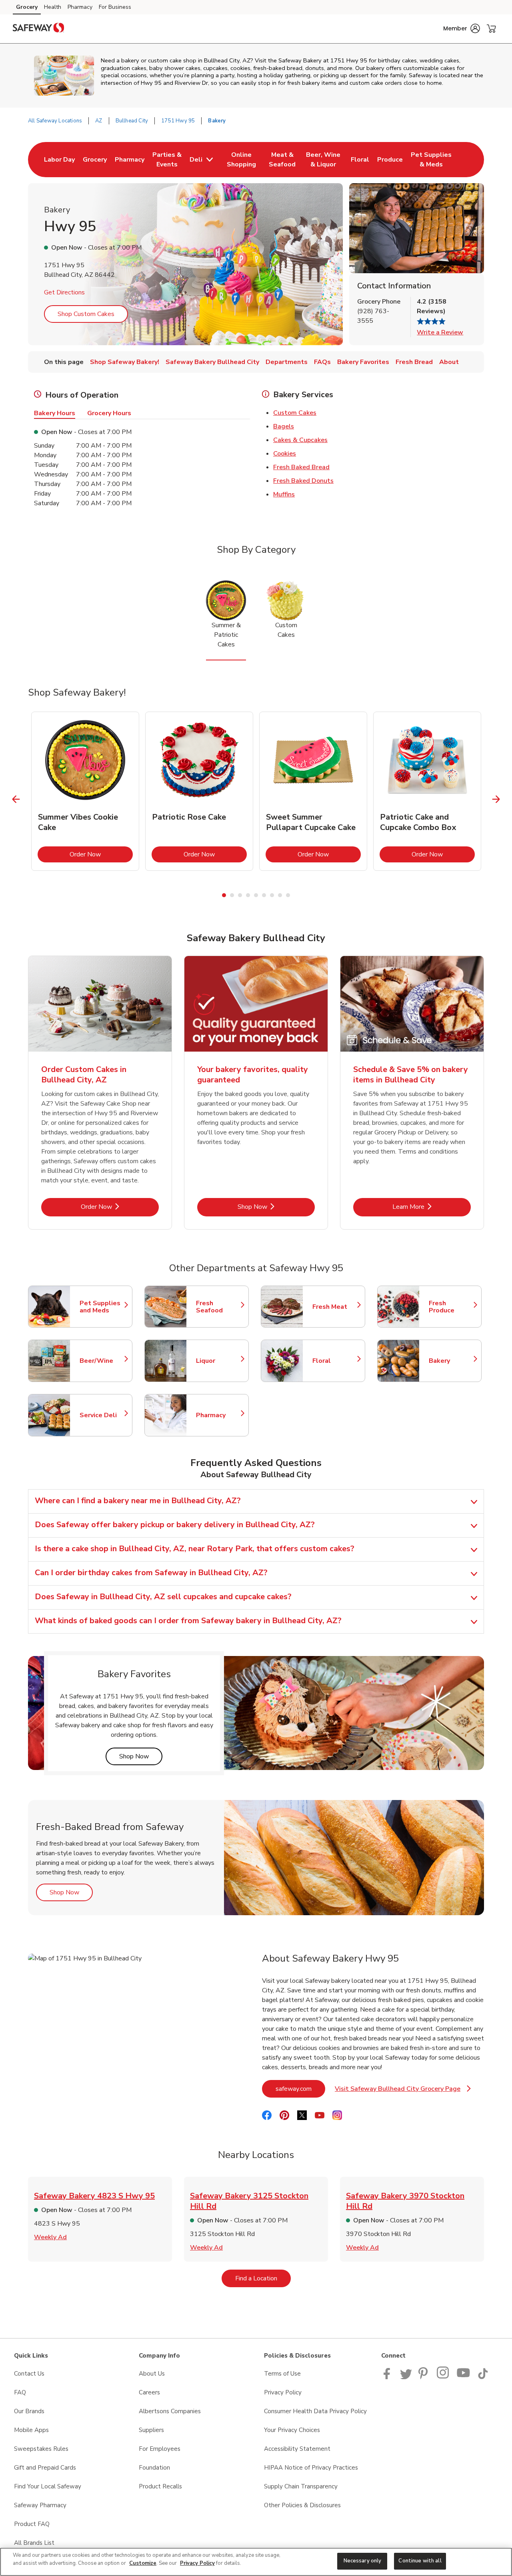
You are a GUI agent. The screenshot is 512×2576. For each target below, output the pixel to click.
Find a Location (263, 2278)
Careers (149, 2392)
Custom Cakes (295, 413)
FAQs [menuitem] (322, 362)
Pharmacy (80, 7)
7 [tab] (272, 895)
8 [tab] (280, 895)
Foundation (154, 2468)
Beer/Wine (102, 1361)
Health (53, 7)
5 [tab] (256, 895)
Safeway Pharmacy (40, 2505)
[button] (462, 28)
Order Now (101, 854)
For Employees (160, 2449)
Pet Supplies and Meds (102, 1307)
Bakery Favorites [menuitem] (363, 362)
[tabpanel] (85, 791)
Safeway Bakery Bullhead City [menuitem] (212, 362)
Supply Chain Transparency (301, 2486)
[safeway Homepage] (38, 29)
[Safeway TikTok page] (483, 2377)
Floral (335, 1361)
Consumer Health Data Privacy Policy (315, 2411)
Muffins (284, 494)
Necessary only (363, 2561)
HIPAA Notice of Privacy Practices (311, 2468)
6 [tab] (264, 895)
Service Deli (102, 1415)
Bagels (284, 426)
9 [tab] (288, 895)
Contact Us (29, 2374)
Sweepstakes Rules (41, 2449)
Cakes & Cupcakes (300, 440)
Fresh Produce (451, 1307)
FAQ (20, 2392)
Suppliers (151, 2430)
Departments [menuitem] (287, 362)
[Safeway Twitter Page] (406, 2377)
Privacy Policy (283, 2392)
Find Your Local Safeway (48, 2486)
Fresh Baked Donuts (303, 481)
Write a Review (440, 332)
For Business (115, 7)
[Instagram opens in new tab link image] (443, 2377)
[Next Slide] (496, 799)
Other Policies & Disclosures (302, 2505)
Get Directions (64, 292)
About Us (152, 2374)
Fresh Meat (335, 1307)
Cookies (285, 454)
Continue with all (420, 2561)
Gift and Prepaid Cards (45, 2468)
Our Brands (29, 2411)
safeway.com (300, 2089)
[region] (256, 2562)
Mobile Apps (31, 2430)
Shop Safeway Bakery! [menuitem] (125, 362)
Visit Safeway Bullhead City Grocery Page (403, 2091)
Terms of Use (282, 2374)
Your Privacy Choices (292, 2430)
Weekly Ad (50, 2237)
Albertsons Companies (170, 2411)
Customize (143, 2563)
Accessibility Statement (297, 2449)
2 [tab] (232, 895)
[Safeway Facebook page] (389, 2377)
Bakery (451, 1361)
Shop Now (276, 1207)
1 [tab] (224, 895)
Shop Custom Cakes (86, 314)
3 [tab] (240, 895)
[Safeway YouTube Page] (464, 2377)
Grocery (27, 7)
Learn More (432, 1207)
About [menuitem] (449, 362)
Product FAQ (32, 2524)
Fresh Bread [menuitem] (414, 362)
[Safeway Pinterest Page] (424, 2377)
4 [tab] (248, 895)
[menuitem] (59, 160)
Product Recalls (160, 2486)
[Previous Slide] (16, 799)
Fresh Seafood (218, 1307)
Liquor (218, 1361)
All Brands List (34, 2543)
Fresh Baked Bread (301, 467)
